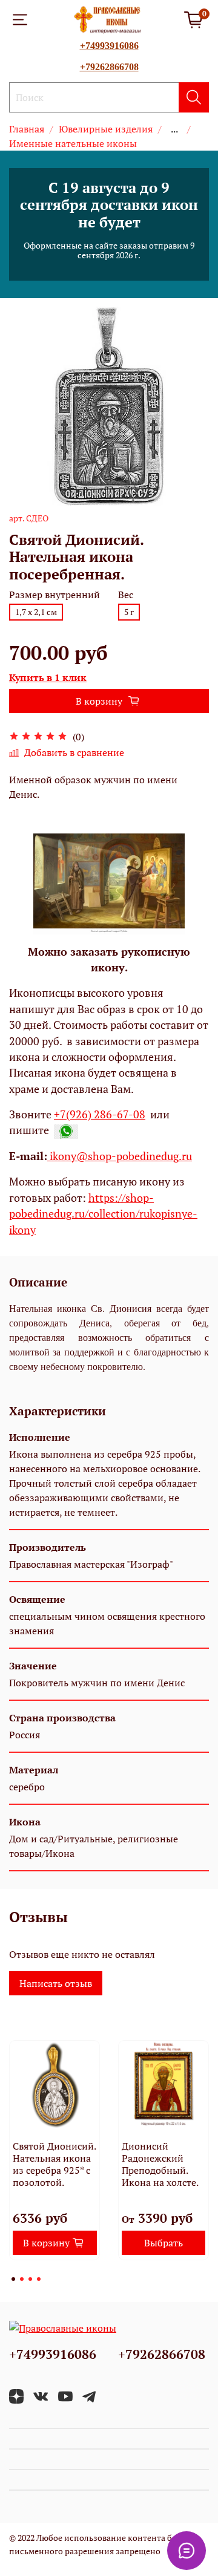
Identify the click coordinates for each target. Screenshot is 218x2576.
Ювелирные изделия (106, 129)
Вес (126, 595)
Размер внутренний (54, 595)
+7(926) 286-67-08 (100, 1114)
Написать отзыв (56, 1983)
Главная (27, 129)
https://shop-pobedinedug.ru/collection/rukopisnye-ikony (103, 1214)
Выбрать (163, 2243)
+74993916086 (109, 46)
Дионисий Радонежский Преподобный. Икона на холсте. (160, 2164)
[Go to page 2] (22, 2279)
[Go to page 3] (30, 2279)
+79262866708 (109, 67)
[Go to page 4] (39, 2279)
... (174, 129)
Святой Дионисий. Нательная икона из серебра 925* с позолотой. (54, 2164)
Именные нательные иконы (73, 143)
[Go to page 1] (13, 2279)
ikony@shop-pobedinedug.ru (120, 1156)
